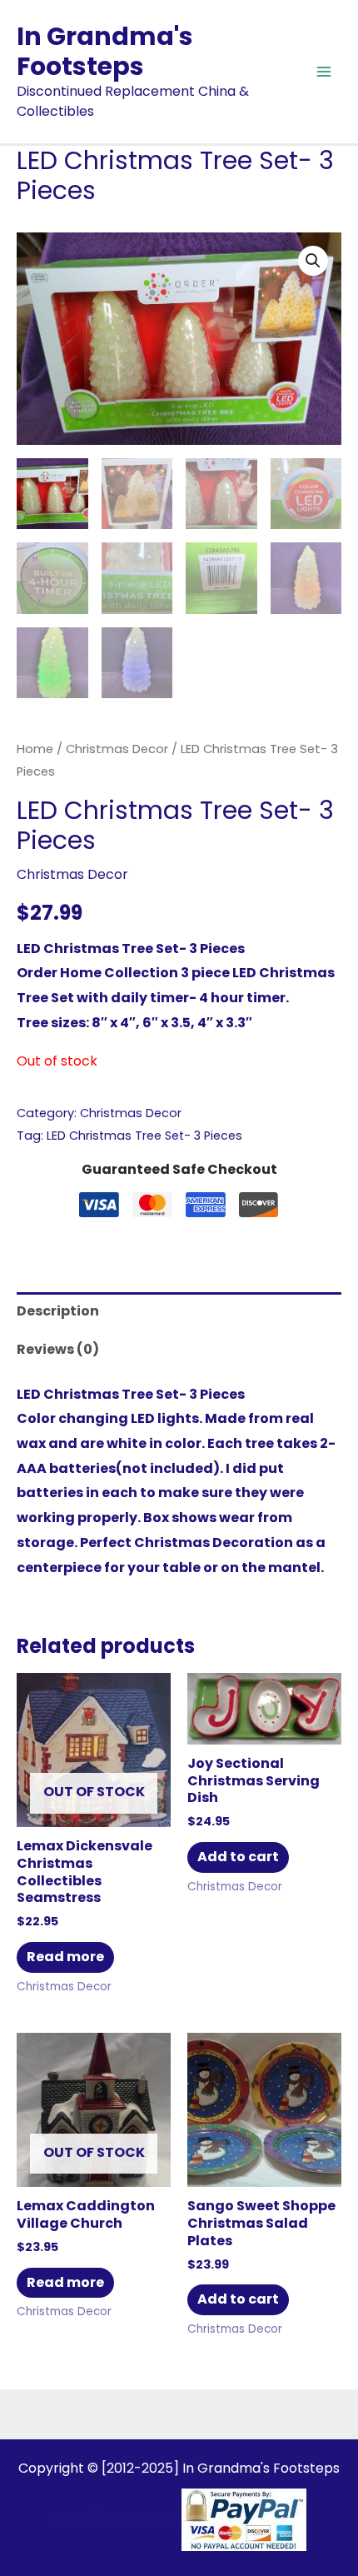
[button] (313, 261)
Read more (65, 1957)
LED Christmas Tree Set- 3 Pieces (144, 1136)
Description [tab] (58, 1311)
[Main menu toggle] (324, 72)
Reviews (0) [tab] (58, 1349)
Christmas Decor (117, 749)
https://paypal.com (117, 2519)
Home (35, 749)
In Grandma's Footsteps (105, 51)
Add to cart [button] (238, 1857)
